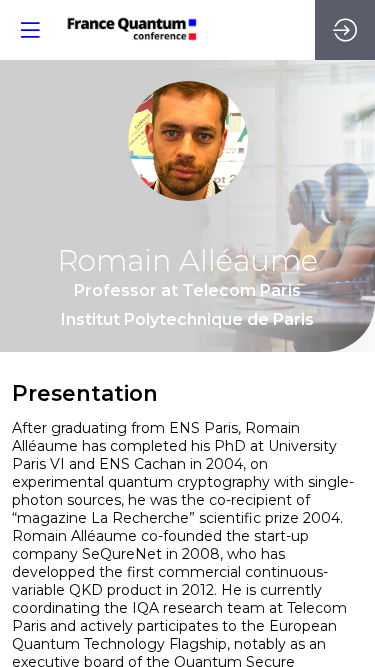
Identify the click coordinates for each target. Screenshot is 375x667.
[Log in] (345, 30)
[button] (30, 30)
